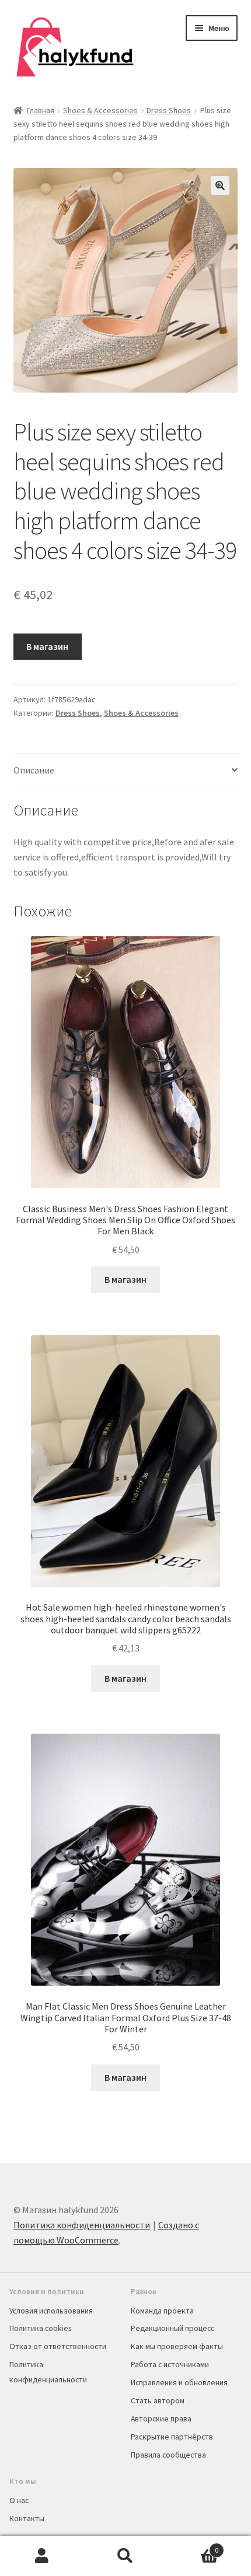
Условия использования (51, 2311)
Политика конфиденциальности (82, 2225)
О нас (19, 2500)
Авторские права (161, 2418)
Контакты (27, 2518)
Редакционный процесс (172, 2328)
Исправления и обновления (179, 2382)
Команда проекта (162, 2311)
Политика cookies (40, 2328)
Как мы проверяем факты (177, 2346)
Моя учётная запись (42, 2556)
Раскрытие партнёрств (172, 2437)
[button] (220, 185)
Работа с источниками (170, 2364)
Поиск (125, 2556)
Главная (41, 110)
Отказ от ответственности (58, 2346)
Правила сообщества (168, 2455)
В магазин (47, 646)
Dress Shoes (169, 110)
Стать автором (158, 2400)
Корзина (193, 2546)
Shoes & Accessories (100, 110)
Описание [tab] (34, 770)
